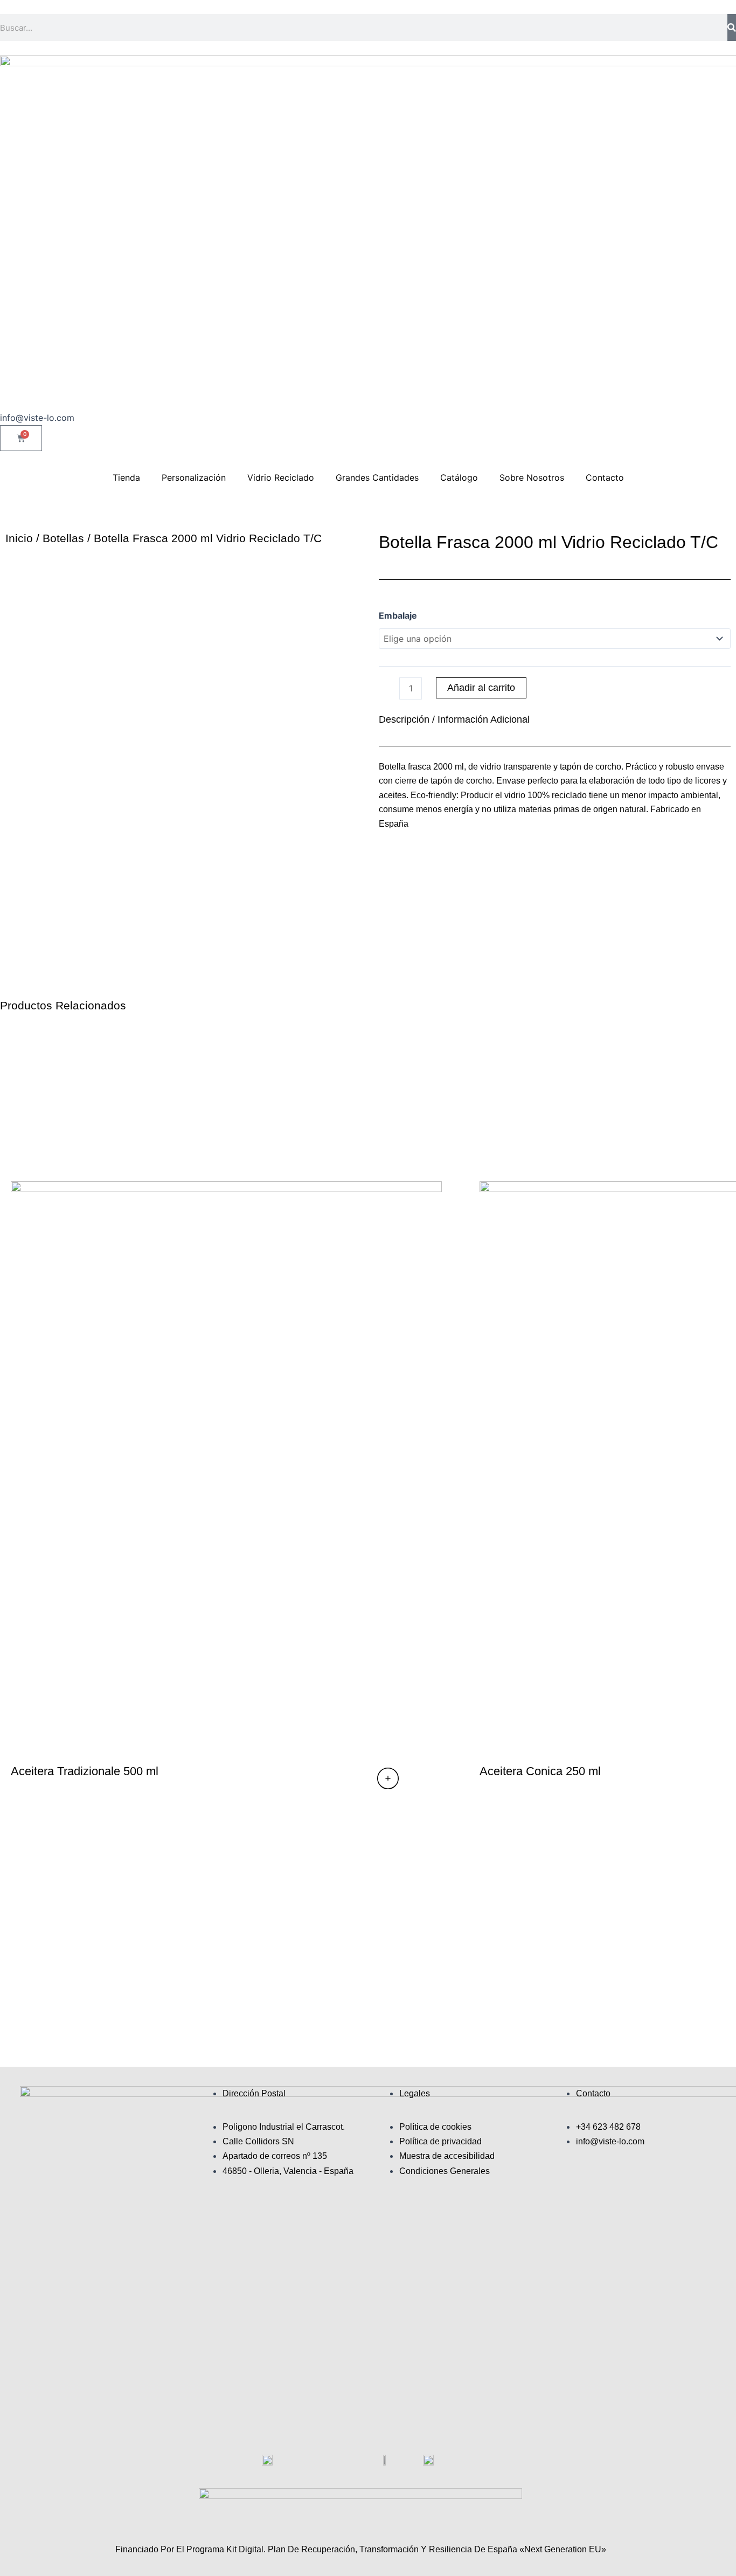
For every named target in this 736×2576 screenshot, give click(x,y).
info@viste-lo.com (37, 418)
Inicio (19, 538)
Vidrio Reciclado (281, 477)
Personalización (194, 477)
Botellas (63, 538)
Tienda (126, 477)
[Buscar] (732, 27)
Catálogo (459, 477)
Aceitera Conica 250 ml (540, 1771)
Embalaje (398, 615)
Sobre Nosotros (532, 477)
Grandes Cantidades (377, 477)
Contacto (605, 477)
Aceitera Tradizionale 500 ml (85, 1771)
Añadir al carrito (481, 688)
